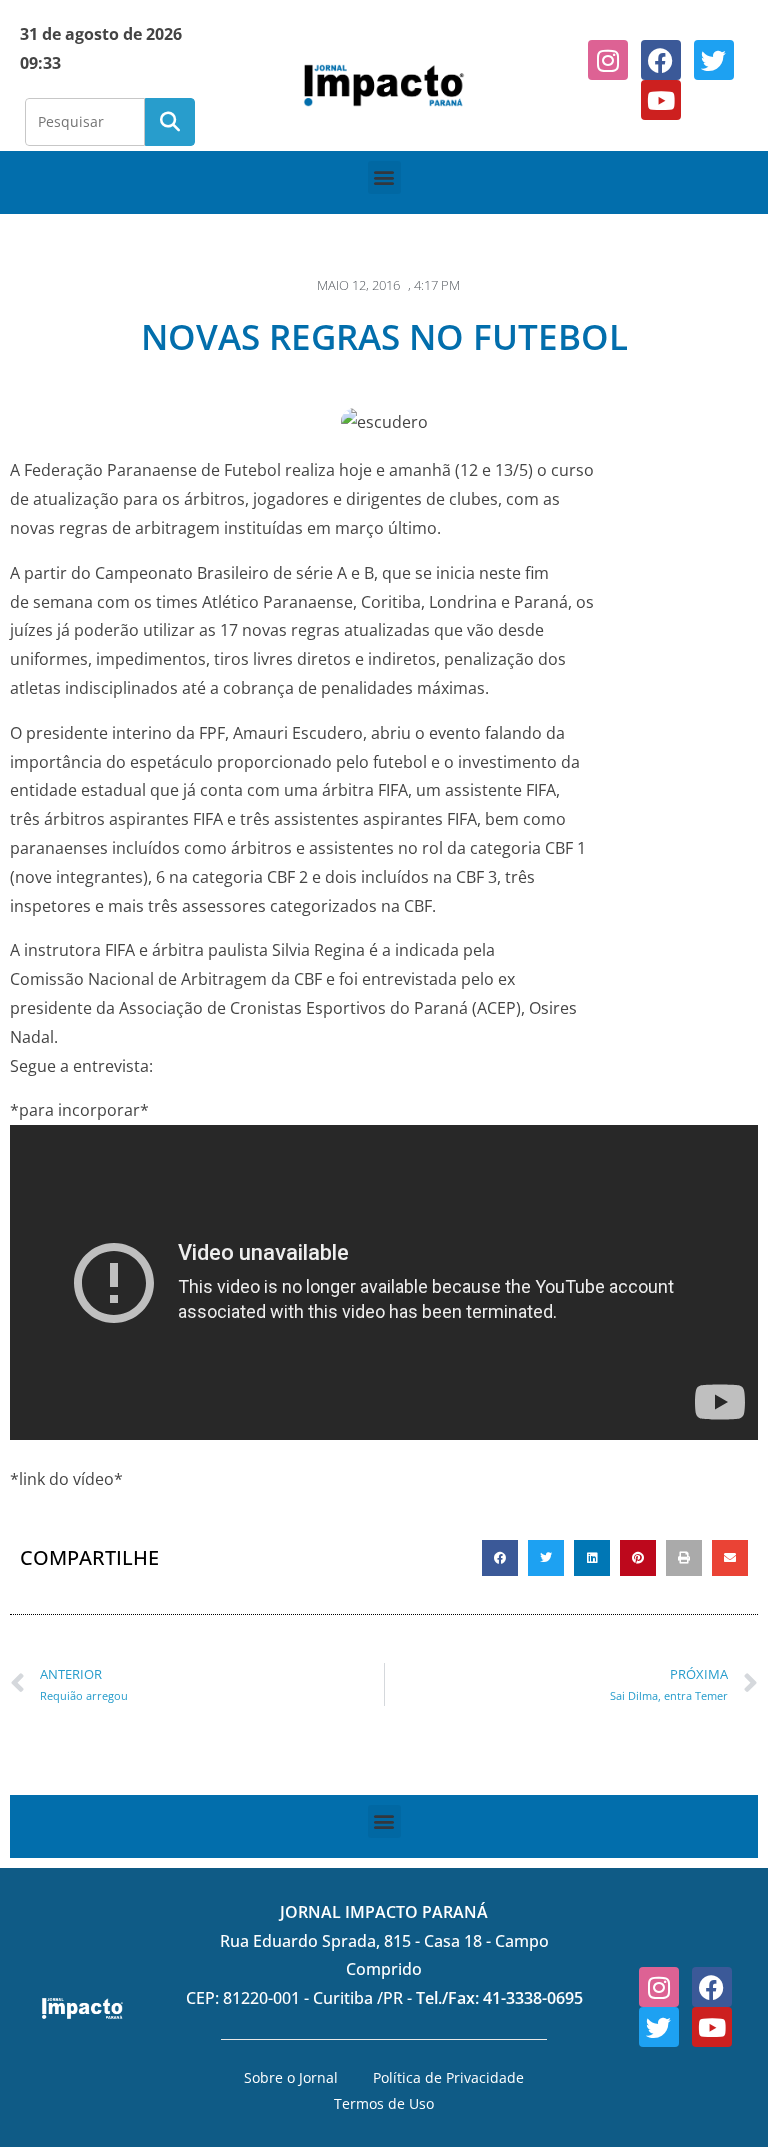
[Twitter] (714, 60)
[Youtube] (661, 100)
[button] (384, 177)
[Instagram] (608, 60)
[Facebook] (661, 60)
